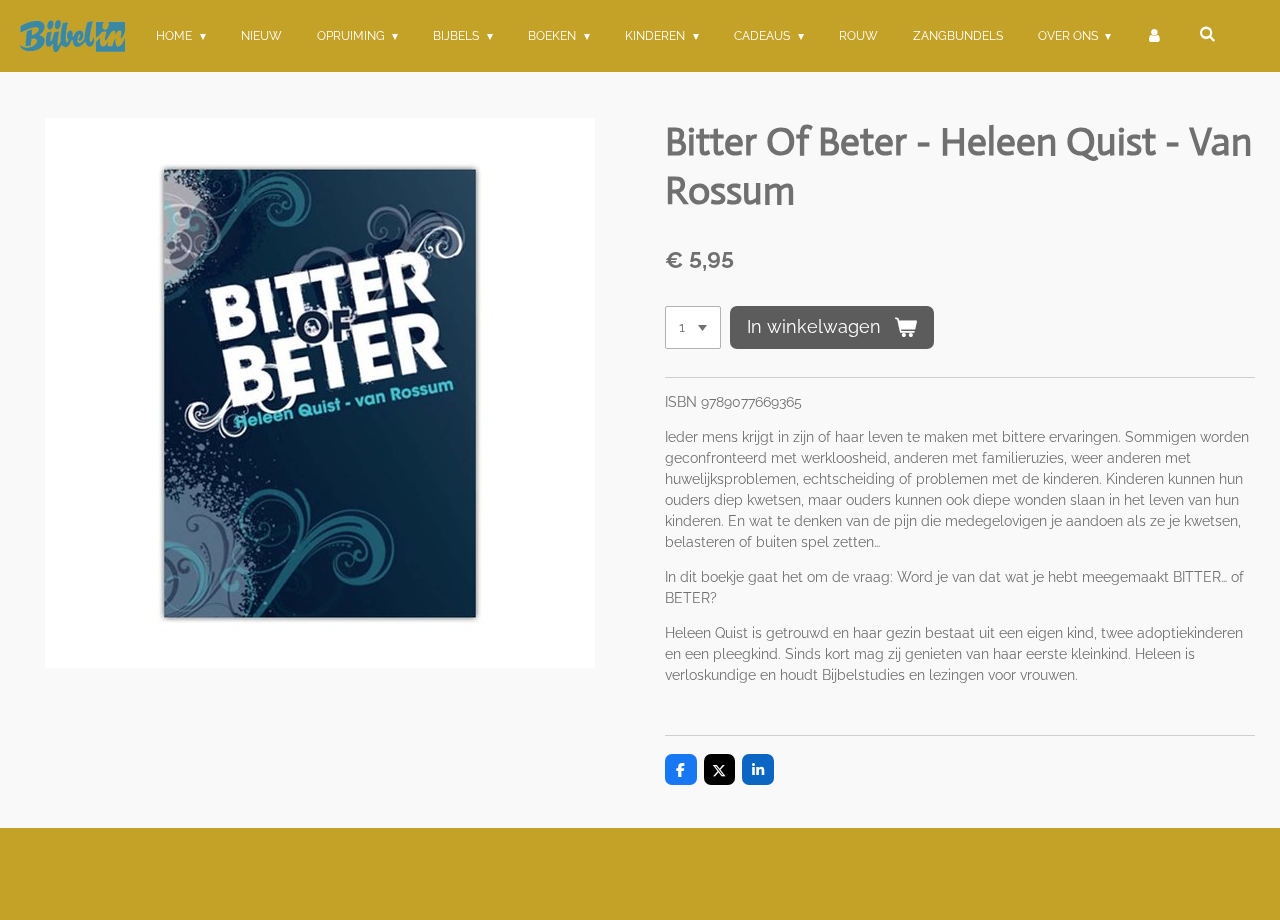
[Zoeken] (1206, 34)
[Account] (1154, 36)
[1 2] (693, 328)
